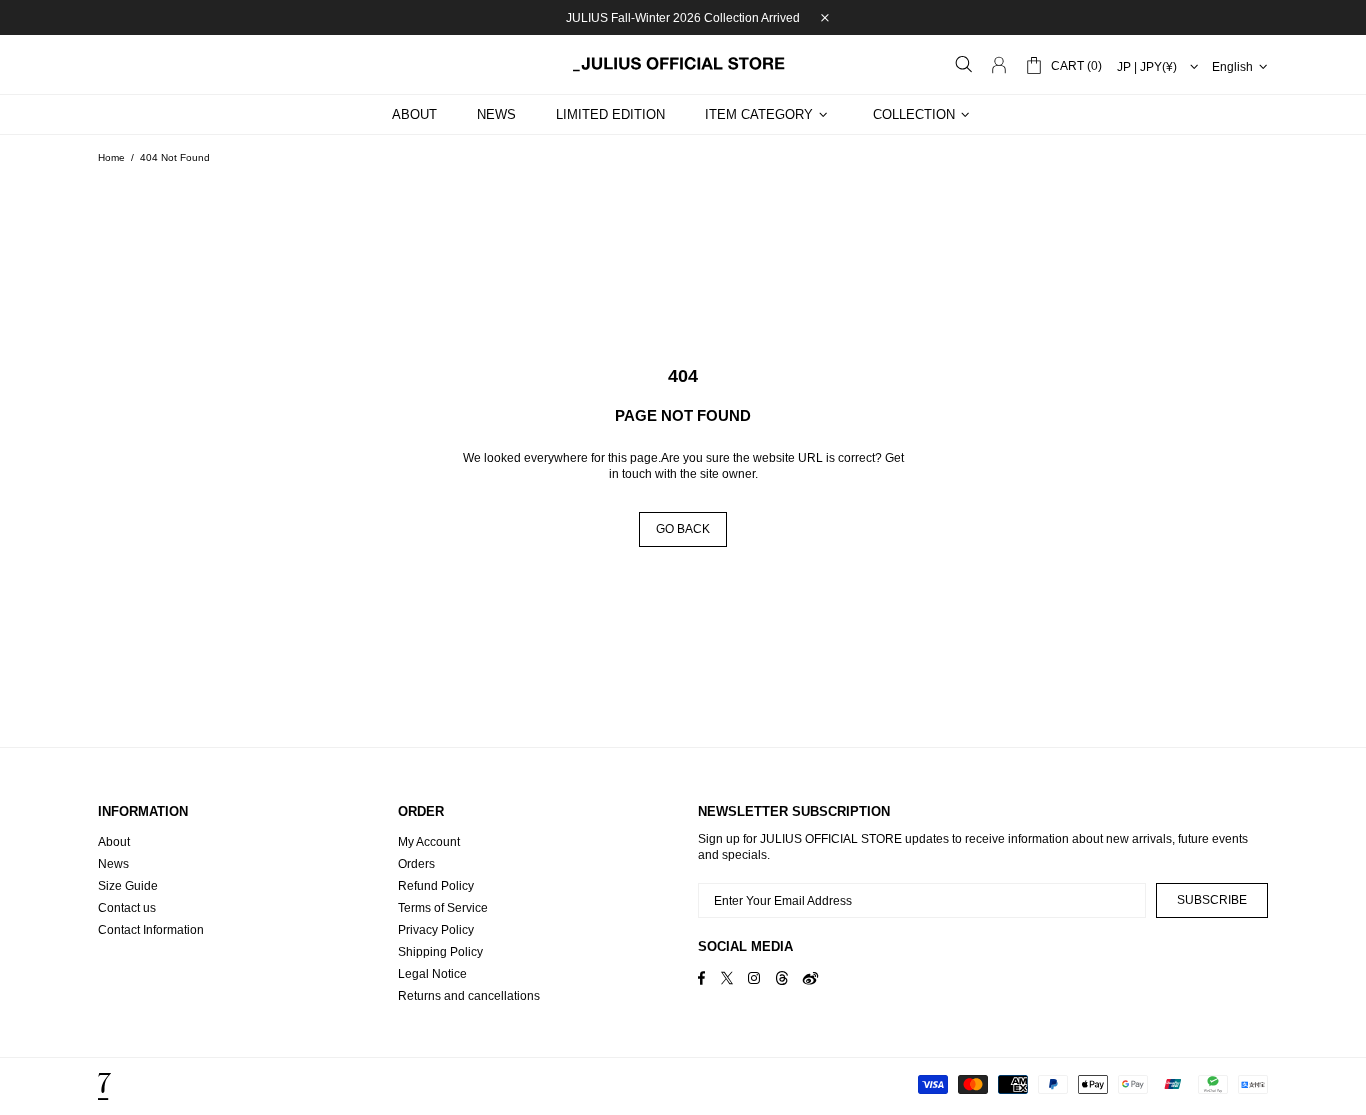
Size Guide (128, 886)
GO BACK (683, 529)
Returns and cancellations (469, 996)
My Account (429, 842)
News (113, 864)
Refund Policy (436, 886)
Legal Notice (432, 974)
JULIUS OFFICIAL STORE (683, 64)
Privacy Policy (436, 930)
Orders (416, 864)
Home (111, 157)
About (114, 842)
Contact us (127, 908)
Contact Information (151, 930)
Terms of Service (443, 908)
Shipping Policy (440, 952)
